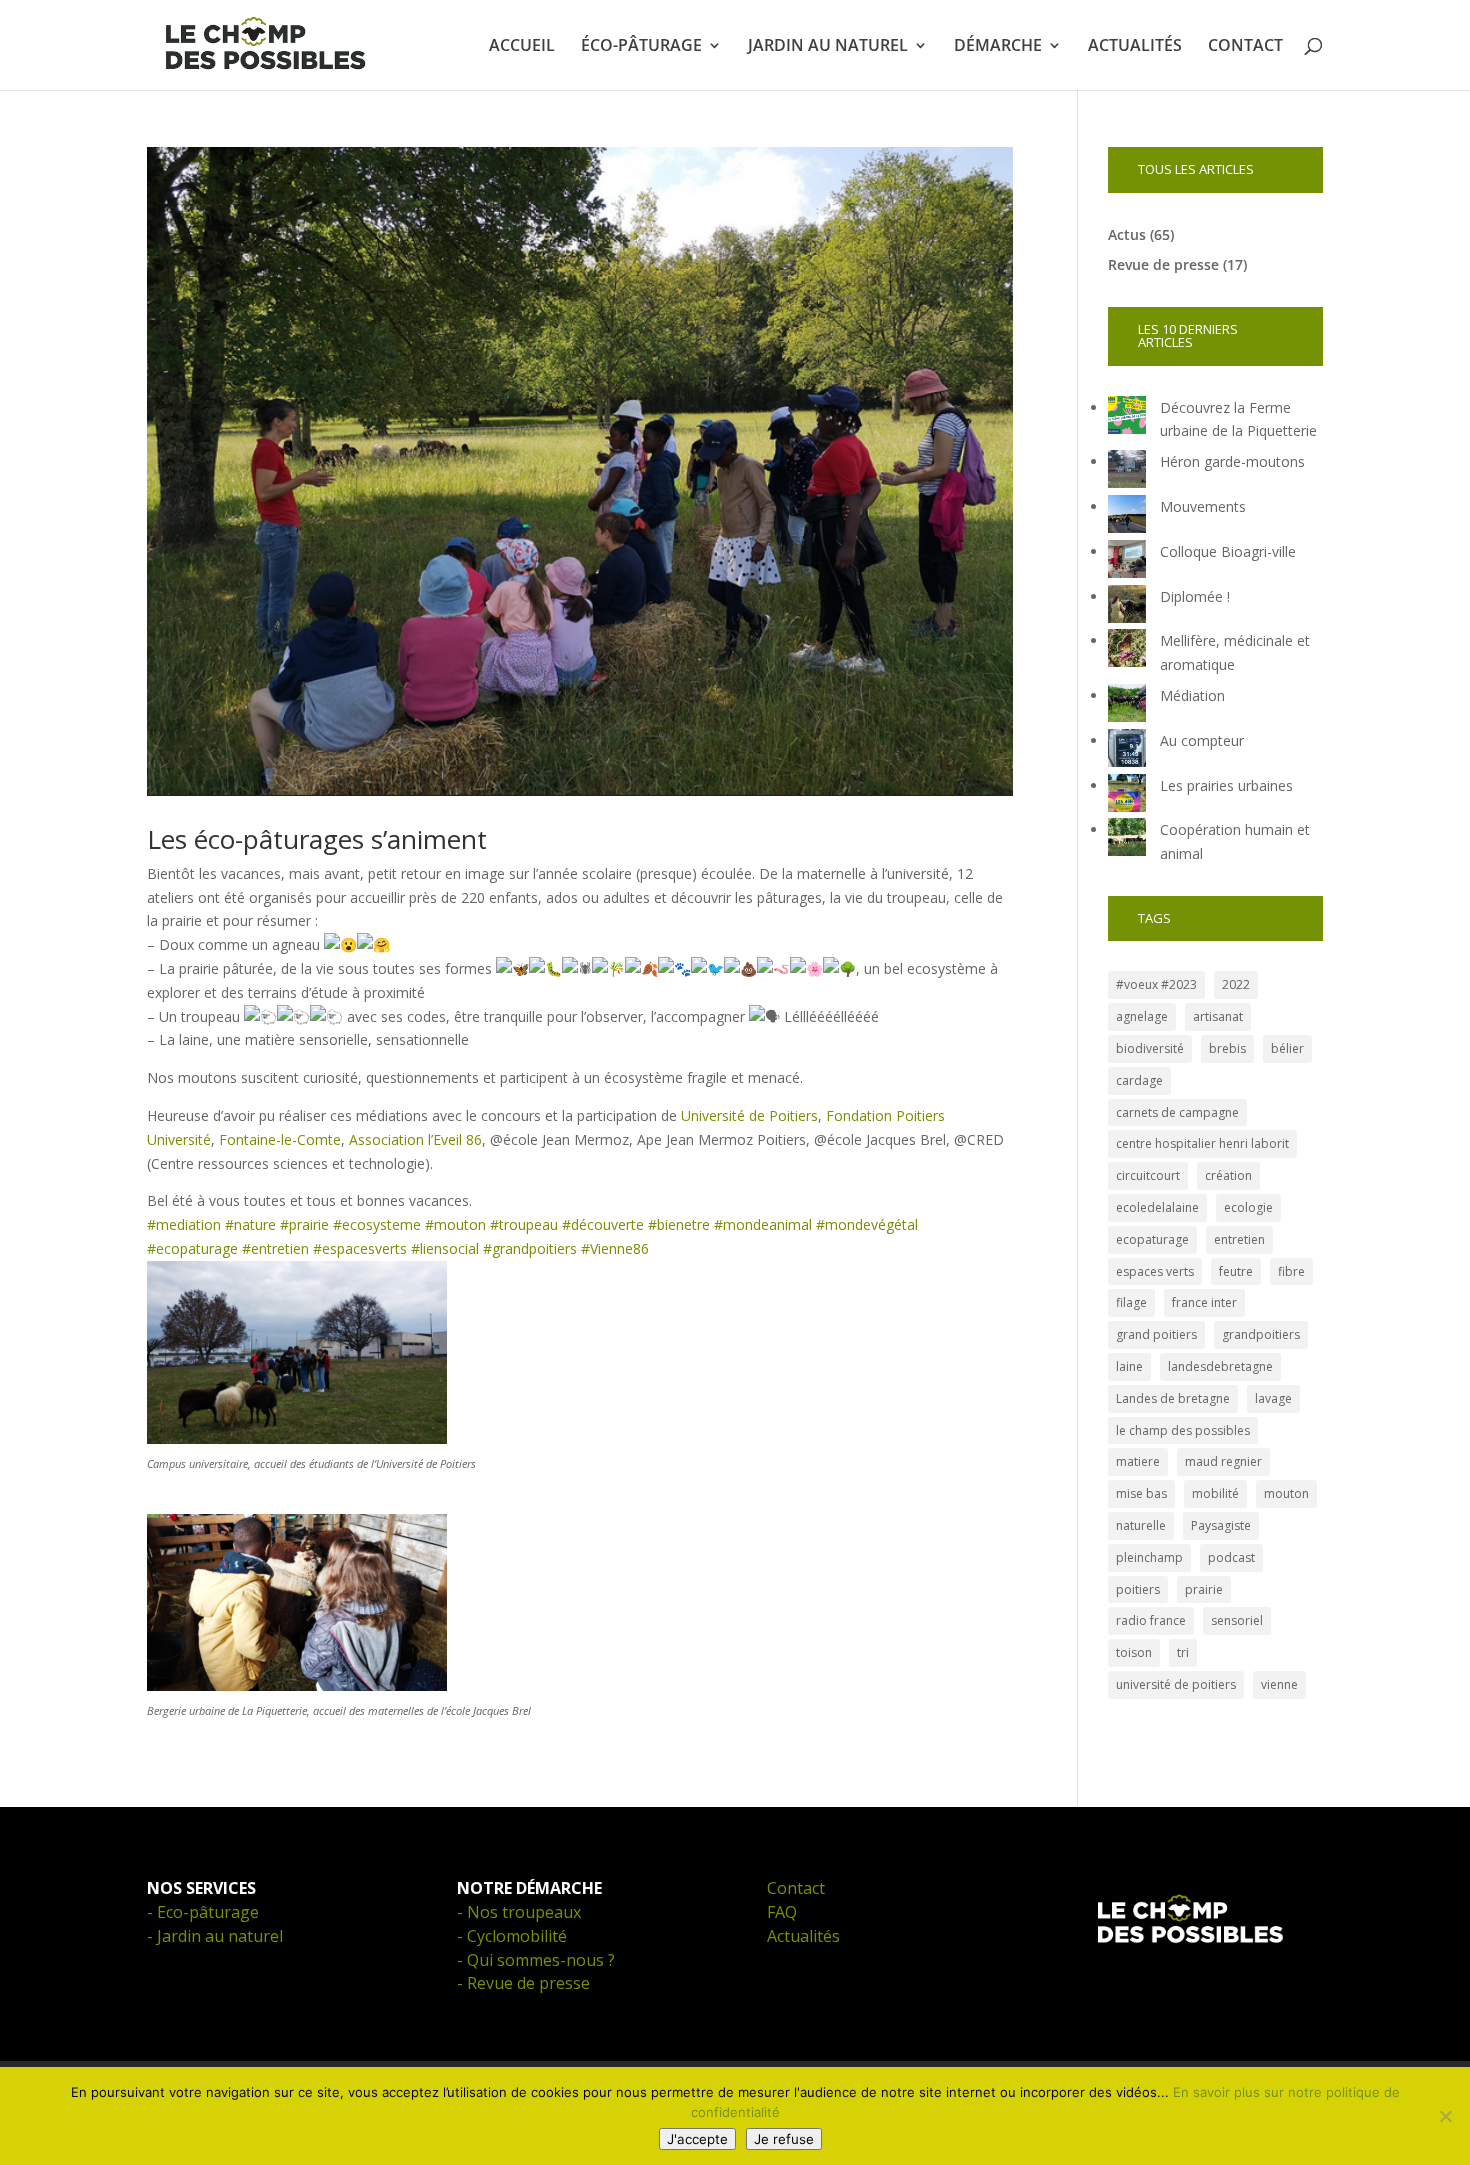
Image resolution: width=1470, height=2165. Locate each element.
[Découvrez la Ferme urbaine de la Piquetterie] (1127, 418)
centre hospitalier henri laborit (1202, 1143)
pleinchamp (1149, 1557)
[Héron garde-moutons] (1127, 472)
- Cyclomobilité (512, 1936)
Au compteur (1202, 740)
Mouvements (1203, 506)
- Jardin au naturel (215, 1936)
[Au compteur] (1127, 751)
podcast (1231, 1557)
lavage (1273, 1398)
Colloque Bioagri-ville (1228, 551)
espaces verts (1155, 1271)
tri (1183, 1652)
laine (1129, 1366)
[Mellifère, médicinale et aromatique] (1127, 651)
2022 (1236, 984)
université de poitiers (1176, 1684)
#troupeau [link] (524, 1224)
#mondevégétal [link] (867, 1224)
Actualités (803, 1936)
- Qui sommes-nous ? (536, 1960)
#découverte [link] (603, 1224)
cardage (1139, 1080)
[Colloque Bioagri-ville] (1127, 562)
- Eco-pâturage (203, 1912)
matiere (1138, 1461)
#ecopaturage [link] (192, 1248)
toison (1134, 1652)
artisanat (1218, 1016)
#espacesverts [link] (360, 1248)
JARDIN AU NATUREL (828, 47)
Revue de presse (1163, 264)
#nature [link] (250, 1224)
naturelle (1141, 1525)
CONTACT (1245, 47)
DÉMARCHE (998, 47)
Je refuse (784, 2139)
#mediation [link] (184, 1224)
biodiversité (1150, 1048)
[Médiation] (1127, 706)
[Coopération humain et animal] (1127, 840)
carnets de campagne (1177, 1112)
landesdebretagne (1220, 1366)
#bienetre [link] (679, 1224)
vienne (1279, 1684)
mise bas (1141, 1493)
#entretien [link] (275, 1248)
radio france (1151, 1620)
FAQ (782, 1912)
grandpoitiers (1261, 1334)
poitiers (1138, 1589)
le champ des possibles (1183, 1430)
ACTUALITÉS (1135, 47)
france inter (1204, 1302)
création (1228, 1175)
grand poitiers (1156, 1334)
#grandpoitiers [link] (530, 1248)
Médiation (1192, 695)
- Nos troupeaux (519, 1912)
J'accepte (697, 2139)
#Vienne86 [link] (615, 1248)
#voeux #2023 (1156, 984)
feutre (1236, 1271)
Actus (1127, 234)
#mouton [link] (455, 1224)
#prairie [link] (304, 1224)
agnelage (1142, 1016)
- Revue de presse (523, 1983)
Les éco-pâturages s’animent (317, 839)
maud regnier (1223, 1461)
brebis (1227, 1048)
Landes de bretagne (1173, 1398)
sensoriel (1237, 1620)
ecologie (1248, 1207)
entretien (1239, 1239)
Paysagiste (1221, 1525)
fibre (1291, 1271)
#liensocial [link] (445, 1248)
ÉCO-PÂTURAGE (641, 47)
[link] (749, 1115)
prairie (1204, 1589)
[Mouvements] (1127, 517)
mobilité (1215, 1493)
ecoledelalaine (1157, 1207)
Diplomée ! (1195, 596)
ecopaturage (1152, 1239)
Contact (796, 1888)
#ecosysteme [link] (377, 1224)
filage (1131, 1302)
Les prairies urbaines (1226, 785)
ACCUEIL (522, 47)
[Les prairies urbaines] (1127, 796)
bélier (1287, 1048)
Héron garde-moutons (1232, 461)
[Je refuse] (1445, 2116)
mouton (1286, 1493)
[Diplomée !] (1127, 607)
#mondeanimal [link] (763, 1224)
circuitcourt (1148, 1175)
